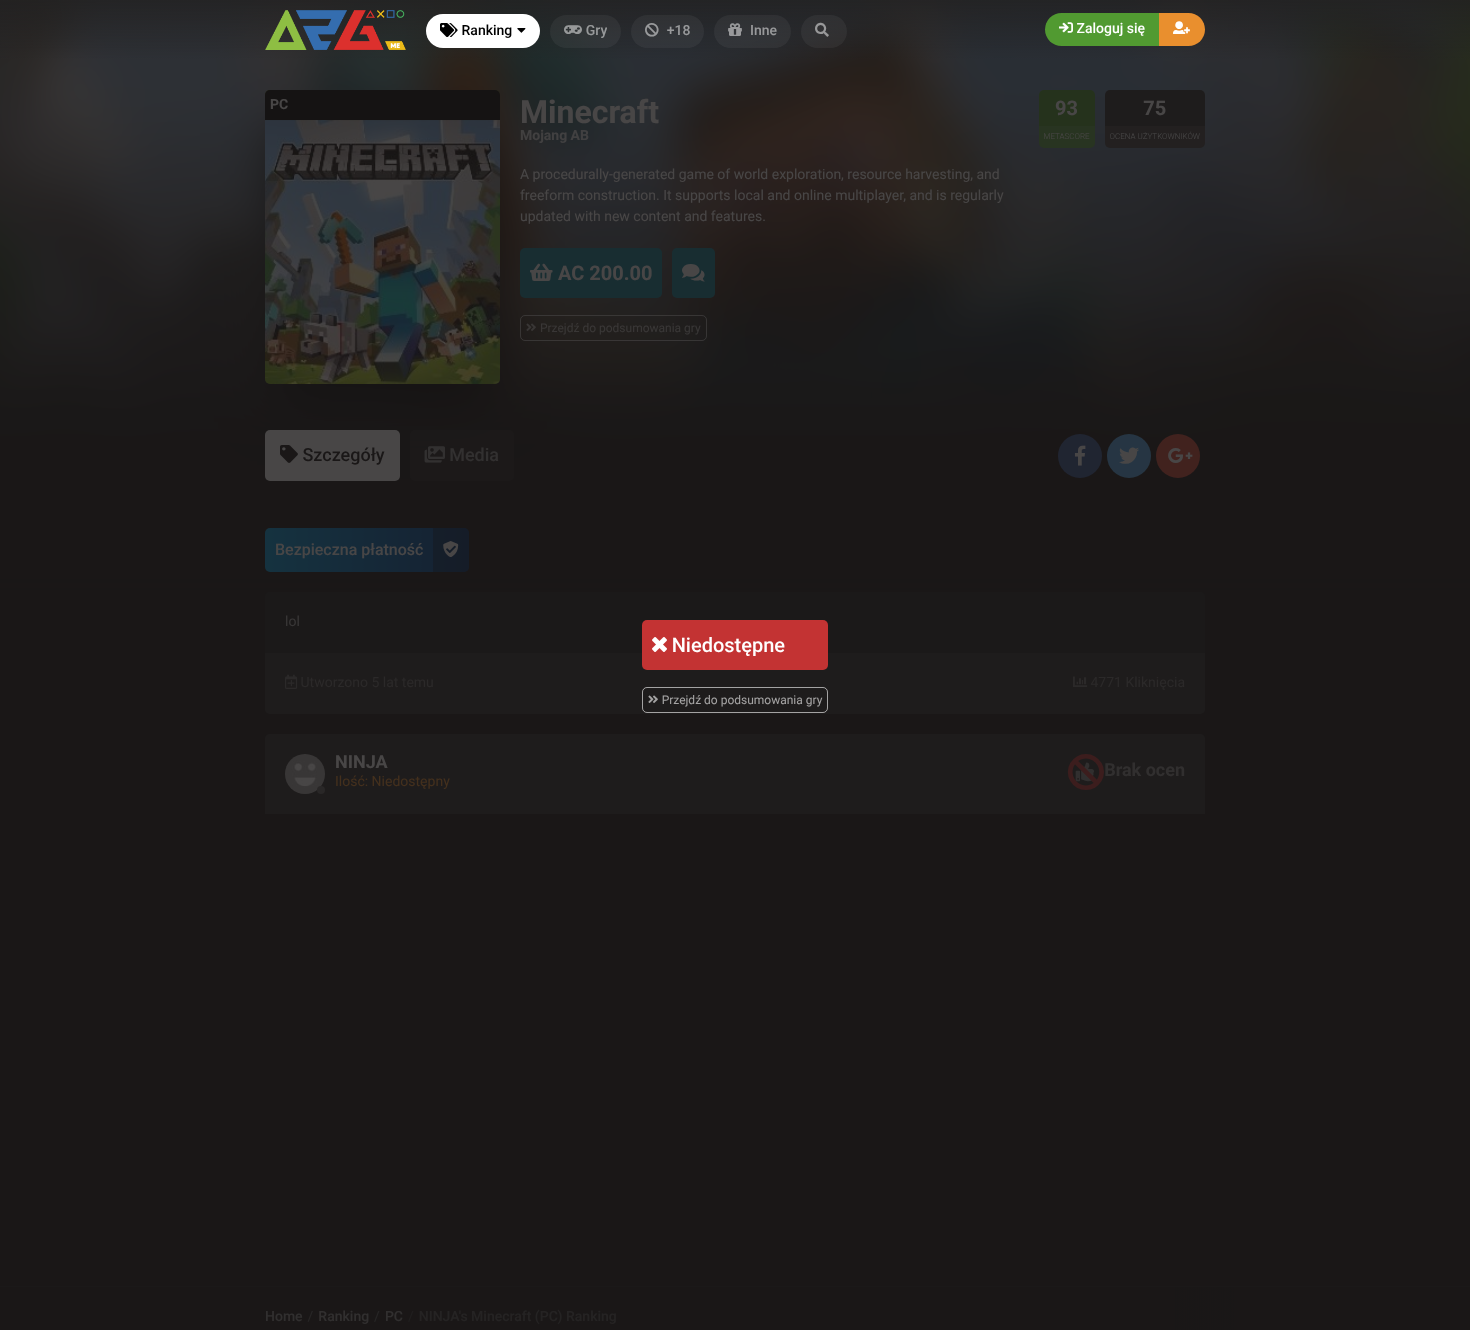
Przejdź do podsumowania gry (741, 700)
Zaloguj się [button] (1109, 29)
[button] (824, 31)
